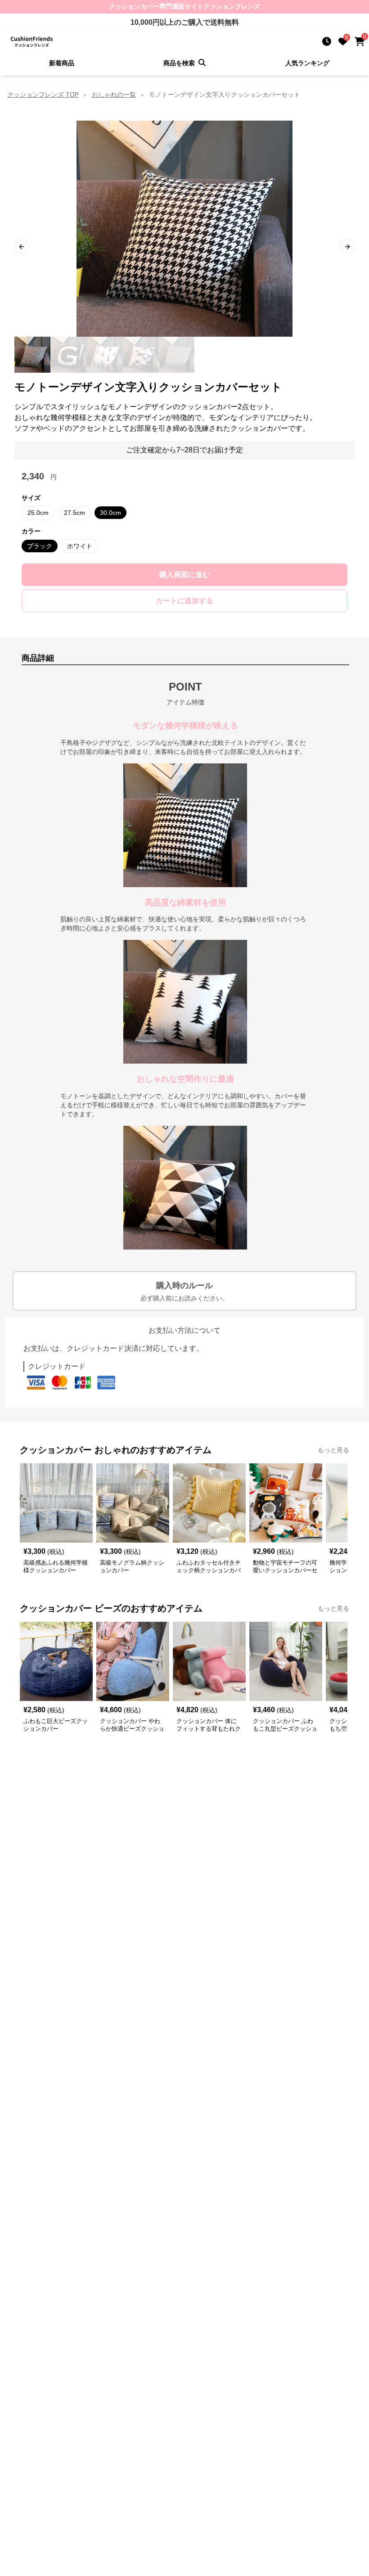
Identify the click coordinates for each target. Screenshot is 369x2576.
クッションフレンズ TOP (43, 95)
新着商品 (62, 63)
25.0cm (38, 513)
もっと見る (333, 1450)
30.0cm (110, 513)
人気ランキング (307, 63)
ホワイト (80, 546)
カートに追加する (184, 601)
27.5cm (74, 513)
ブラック (40, 546)
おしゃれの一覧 (114, 95)
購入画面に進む (184, 575)
